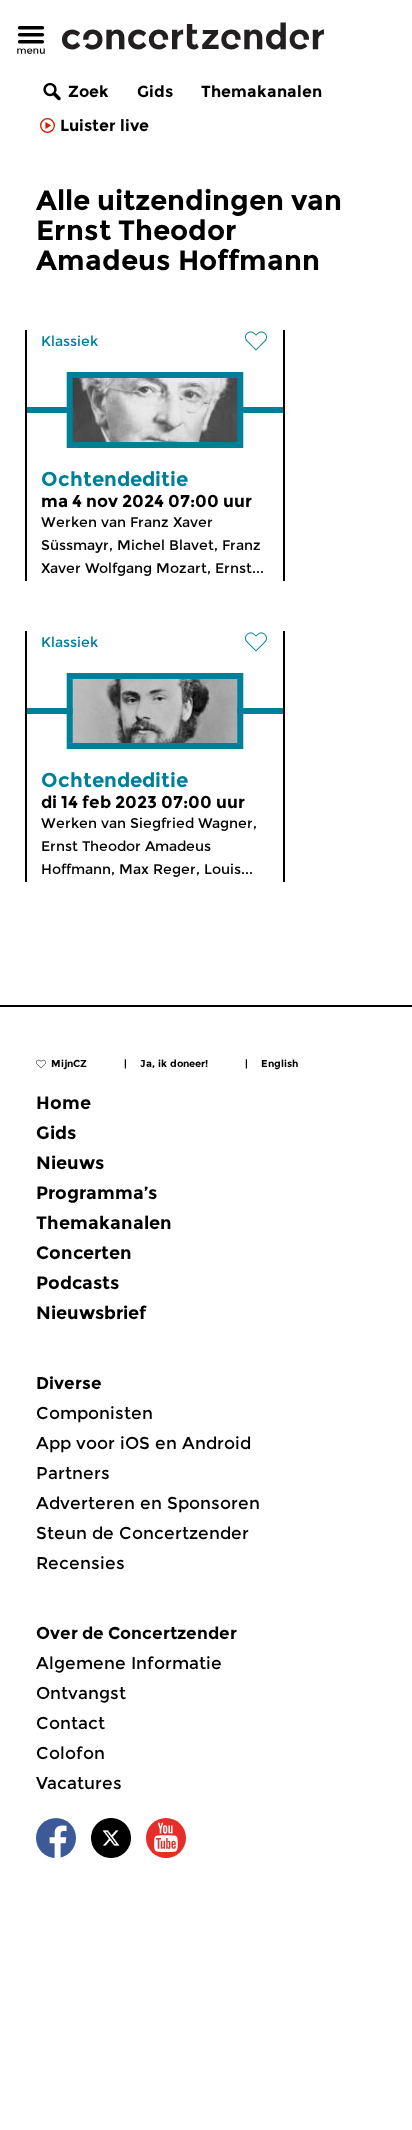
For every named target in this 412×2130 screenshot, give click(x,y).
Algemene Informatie (129, 1663)
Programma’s (96, 1193)
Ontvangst (81, 1693)
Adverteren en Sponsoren (148, 1503)
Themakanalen (261, 91)
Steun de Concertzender (142, 1533)
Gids (155, 91)
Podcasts (77, 1283)
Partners (73, 1473)
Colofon (70, 1753)
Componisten (94, 1413)
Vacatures (79, 1783)
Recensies (80, 1563)
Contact (70, 1723)
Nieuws (70, 1163)
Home (63, 1103)
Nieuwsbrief (91, 1313)
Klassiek (69, 341)
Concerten (84, 1253)
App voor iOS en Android (143, 1443)
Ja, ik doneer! (174, 1063)
